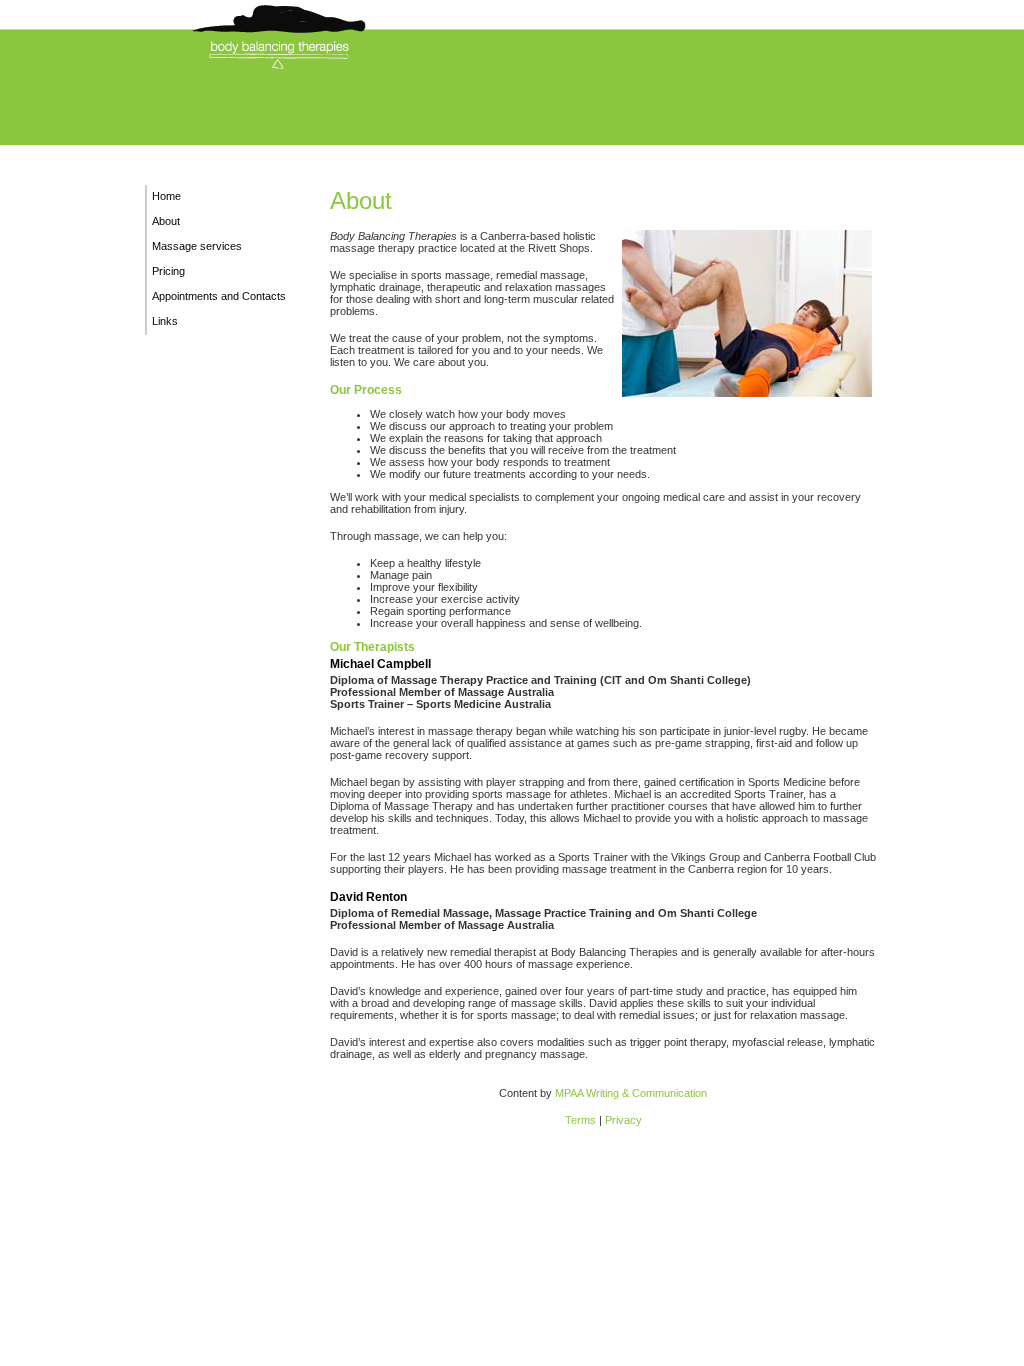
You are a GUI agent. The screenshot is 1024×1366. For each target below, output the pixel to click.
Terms (580, 1120)
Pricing (168, 271)
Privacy (623, 1120)
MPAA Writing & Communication (631, 1093)
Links (165, 321)
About (166, 221)
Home (166, 196)
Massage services (197, 246)
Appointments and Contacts (219, 296)
